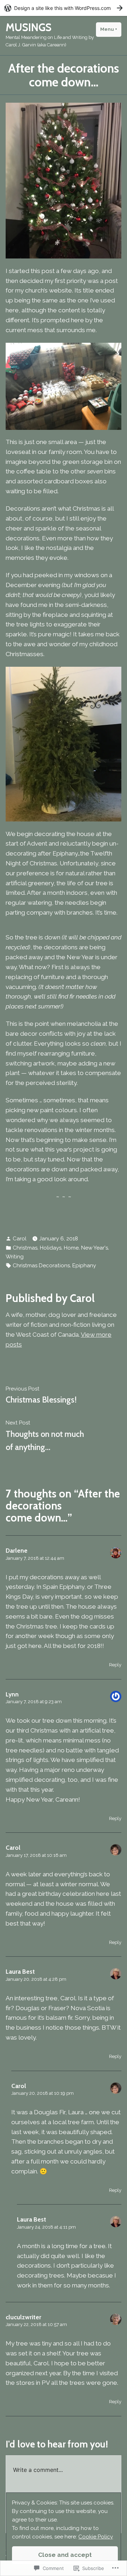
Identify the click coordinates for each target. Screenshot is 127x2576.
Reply (115, 1665)
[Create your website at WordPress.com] (64, 8)
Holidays (51, 1248)
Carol (20, 1239)
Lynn (12, 1694)
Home (71, 1248)
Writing (15, 1257)
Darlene (17, 1550)
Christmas (25, 1248)
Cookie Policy (96, 2537)
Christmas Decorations (41, 1266)
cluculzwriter (23, 2317)
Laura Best (20, 1971)
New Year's (95, 1248)
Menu (111, 29)
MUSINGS (29, 27)
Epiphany (84, 1266)
